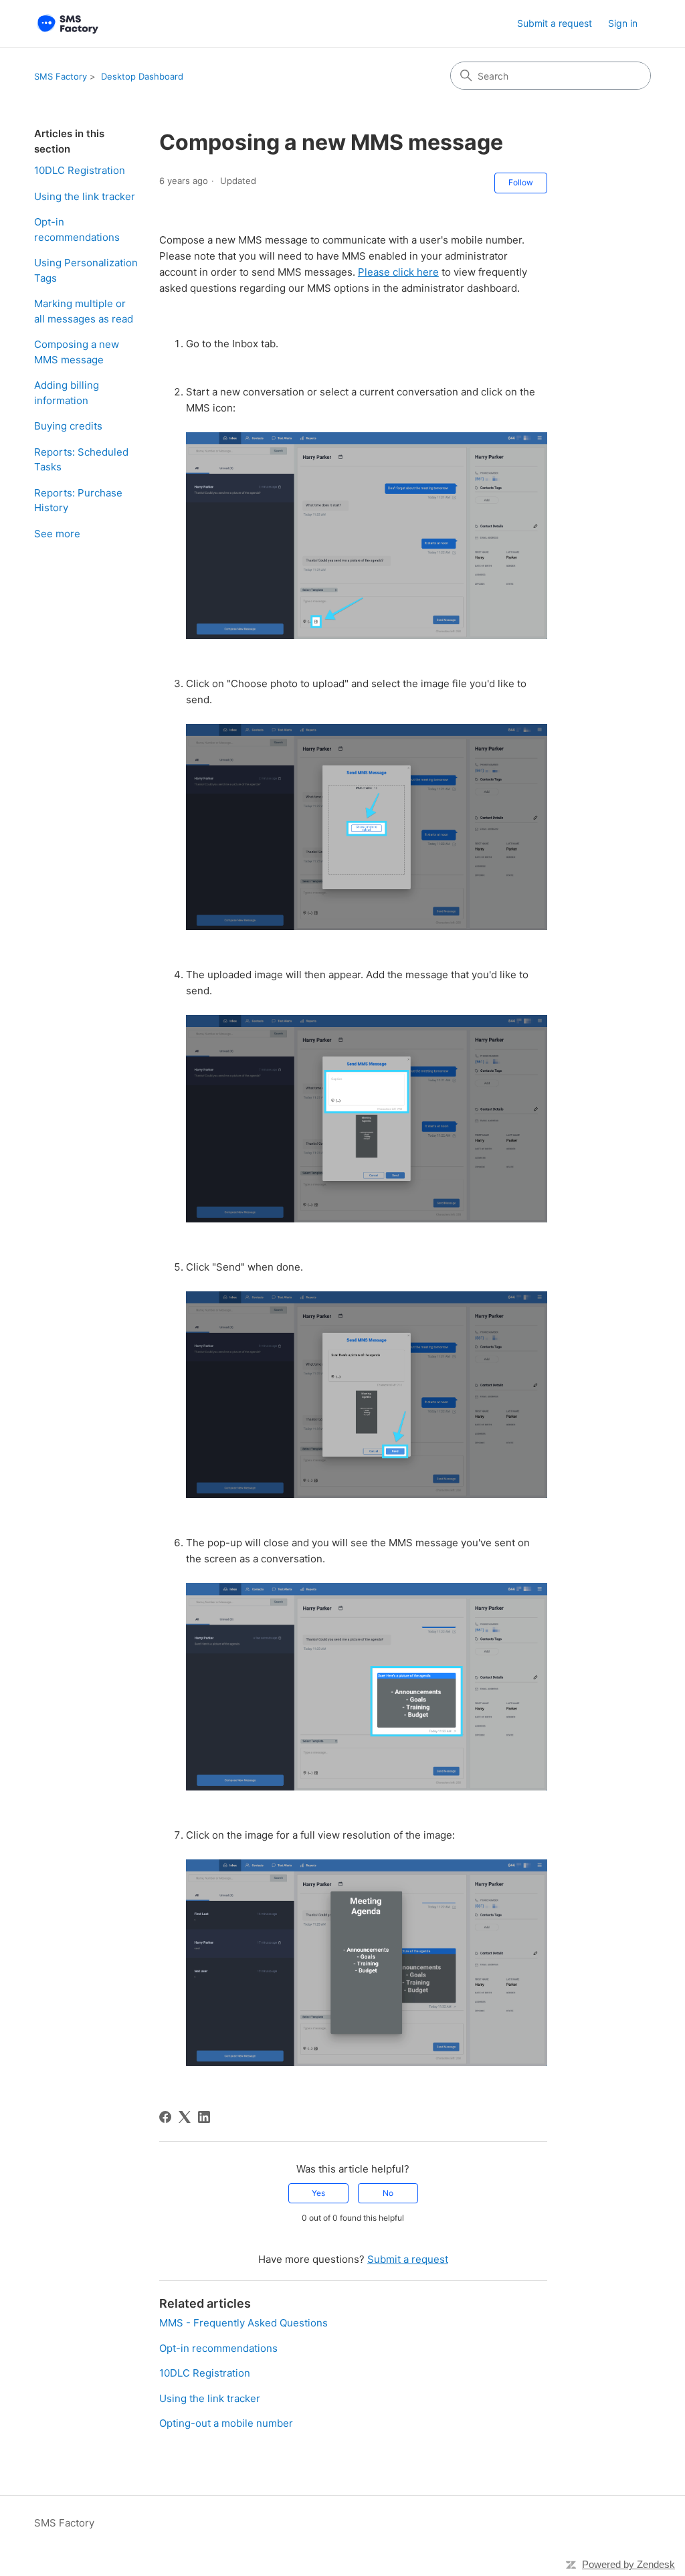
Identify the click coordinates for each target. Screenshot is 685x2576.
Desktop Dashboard (142, 76)
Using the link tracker (85, 196)
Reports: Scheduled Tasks (81, 460)
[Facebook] (165, 2117)
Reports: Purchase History (78, 500)
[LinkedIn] (204, 2117)
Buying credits (68, 426)
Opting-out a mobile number (226, 2423)
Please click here (398, 272)
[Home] (66, 24)
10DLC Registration (80, 170)
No (388, 2193)
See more (57, 534)
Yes (318, 2193)
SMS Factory (61, 76)
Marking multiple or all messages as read (84, 311)
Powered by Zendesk (628, 2564)
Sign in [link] (623, 23)
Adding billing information (67, 393)
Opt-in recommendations (77, 229)
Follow (521, 182)
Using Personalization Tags (86, 270)
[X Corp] (185, 2117)
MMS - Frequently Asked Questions (243, 2323)
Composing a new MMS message (77, 352)
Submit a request (555, 23)
